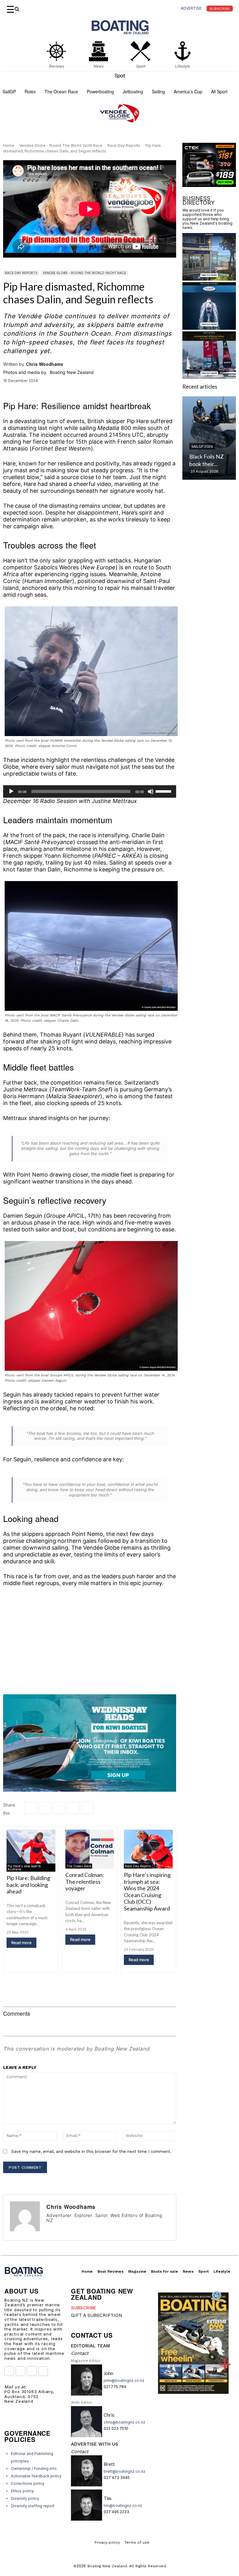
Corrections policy (28, 2483)
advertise (191, 8)
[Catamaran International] (209, 440)
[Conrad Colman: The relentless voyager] (90, 1849)
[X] (59, 1808)
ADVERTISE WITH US (95, 2444)
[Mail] (76, 2229)
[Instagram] (58, 2229)
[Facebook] (30, 1808)
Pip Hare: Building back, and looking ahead (28, 1885)
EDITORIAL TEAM (90, 2346)
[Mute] (151, 791)
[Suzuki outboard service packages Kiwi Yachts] (209, 248)
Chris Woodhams (45, 364)
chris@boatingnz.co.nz (124, 2422)
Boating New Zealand (107, 2566)
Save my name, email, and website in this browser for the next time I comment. (91, 2151)
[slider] (164, 791)
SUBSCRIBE (84, 2308)
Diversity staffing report (33, 2506)
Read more (21, 1943)
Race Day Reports (124, 145)
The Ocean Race (79, 1866)
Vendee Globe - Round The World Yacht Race (61, 145)
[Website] (85, 2229)
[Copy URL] (87, 1808)
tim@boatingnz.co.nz (123, 2506)
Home (9, 145)
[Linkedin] (45, 1808)
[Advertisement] (90, 1638)
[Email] (73, 1808)
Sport (120, 76)
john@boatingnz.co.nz (124, 2380)
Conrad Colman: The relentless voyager (85, 1881)
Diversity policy (25, 2498)
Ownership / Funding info (34, 2469)
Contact (80, 2353)
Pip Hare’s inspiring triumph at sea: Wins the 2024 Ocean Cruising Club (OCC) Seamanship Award (147, 1892)
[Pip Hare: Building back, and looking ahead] (31, 1849)
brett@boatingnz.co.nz (124, 2471)
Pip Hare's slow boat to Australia (24, 1868)
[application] (90, 791)
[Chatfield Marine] (209, 391)
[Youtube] (32, 2371)
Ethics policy (22, 2491)
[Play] (11, 791)
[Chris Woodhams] (25, 2217)
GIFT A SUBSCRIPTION (97, 2315)
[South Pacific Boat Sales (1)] (209, 341)
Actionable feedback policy (36, 2476)
